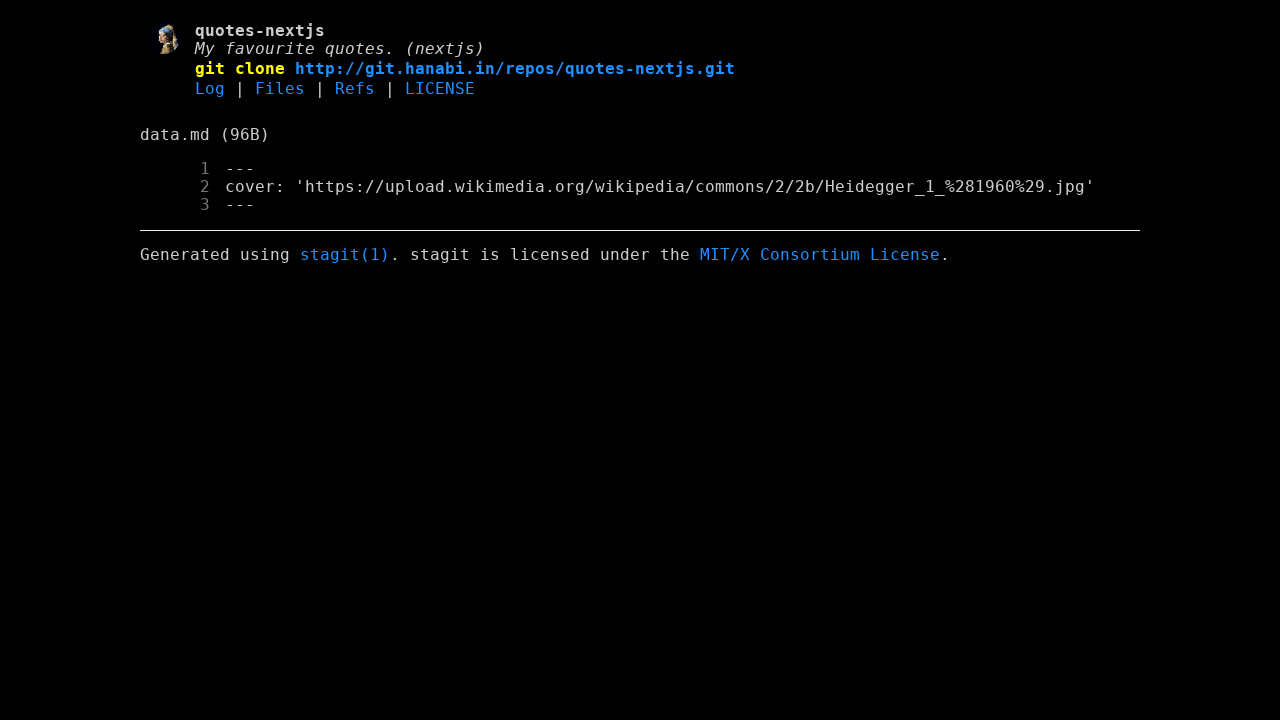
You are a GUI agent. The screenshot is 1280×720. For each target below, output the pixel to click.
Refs (355, 89)
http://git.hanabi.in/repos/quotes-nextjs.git (515, 69)
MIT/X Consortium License (820, 255)
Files (280, 89)
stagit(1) (345, 255)
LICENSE (440, 89)
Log (210, 89)
